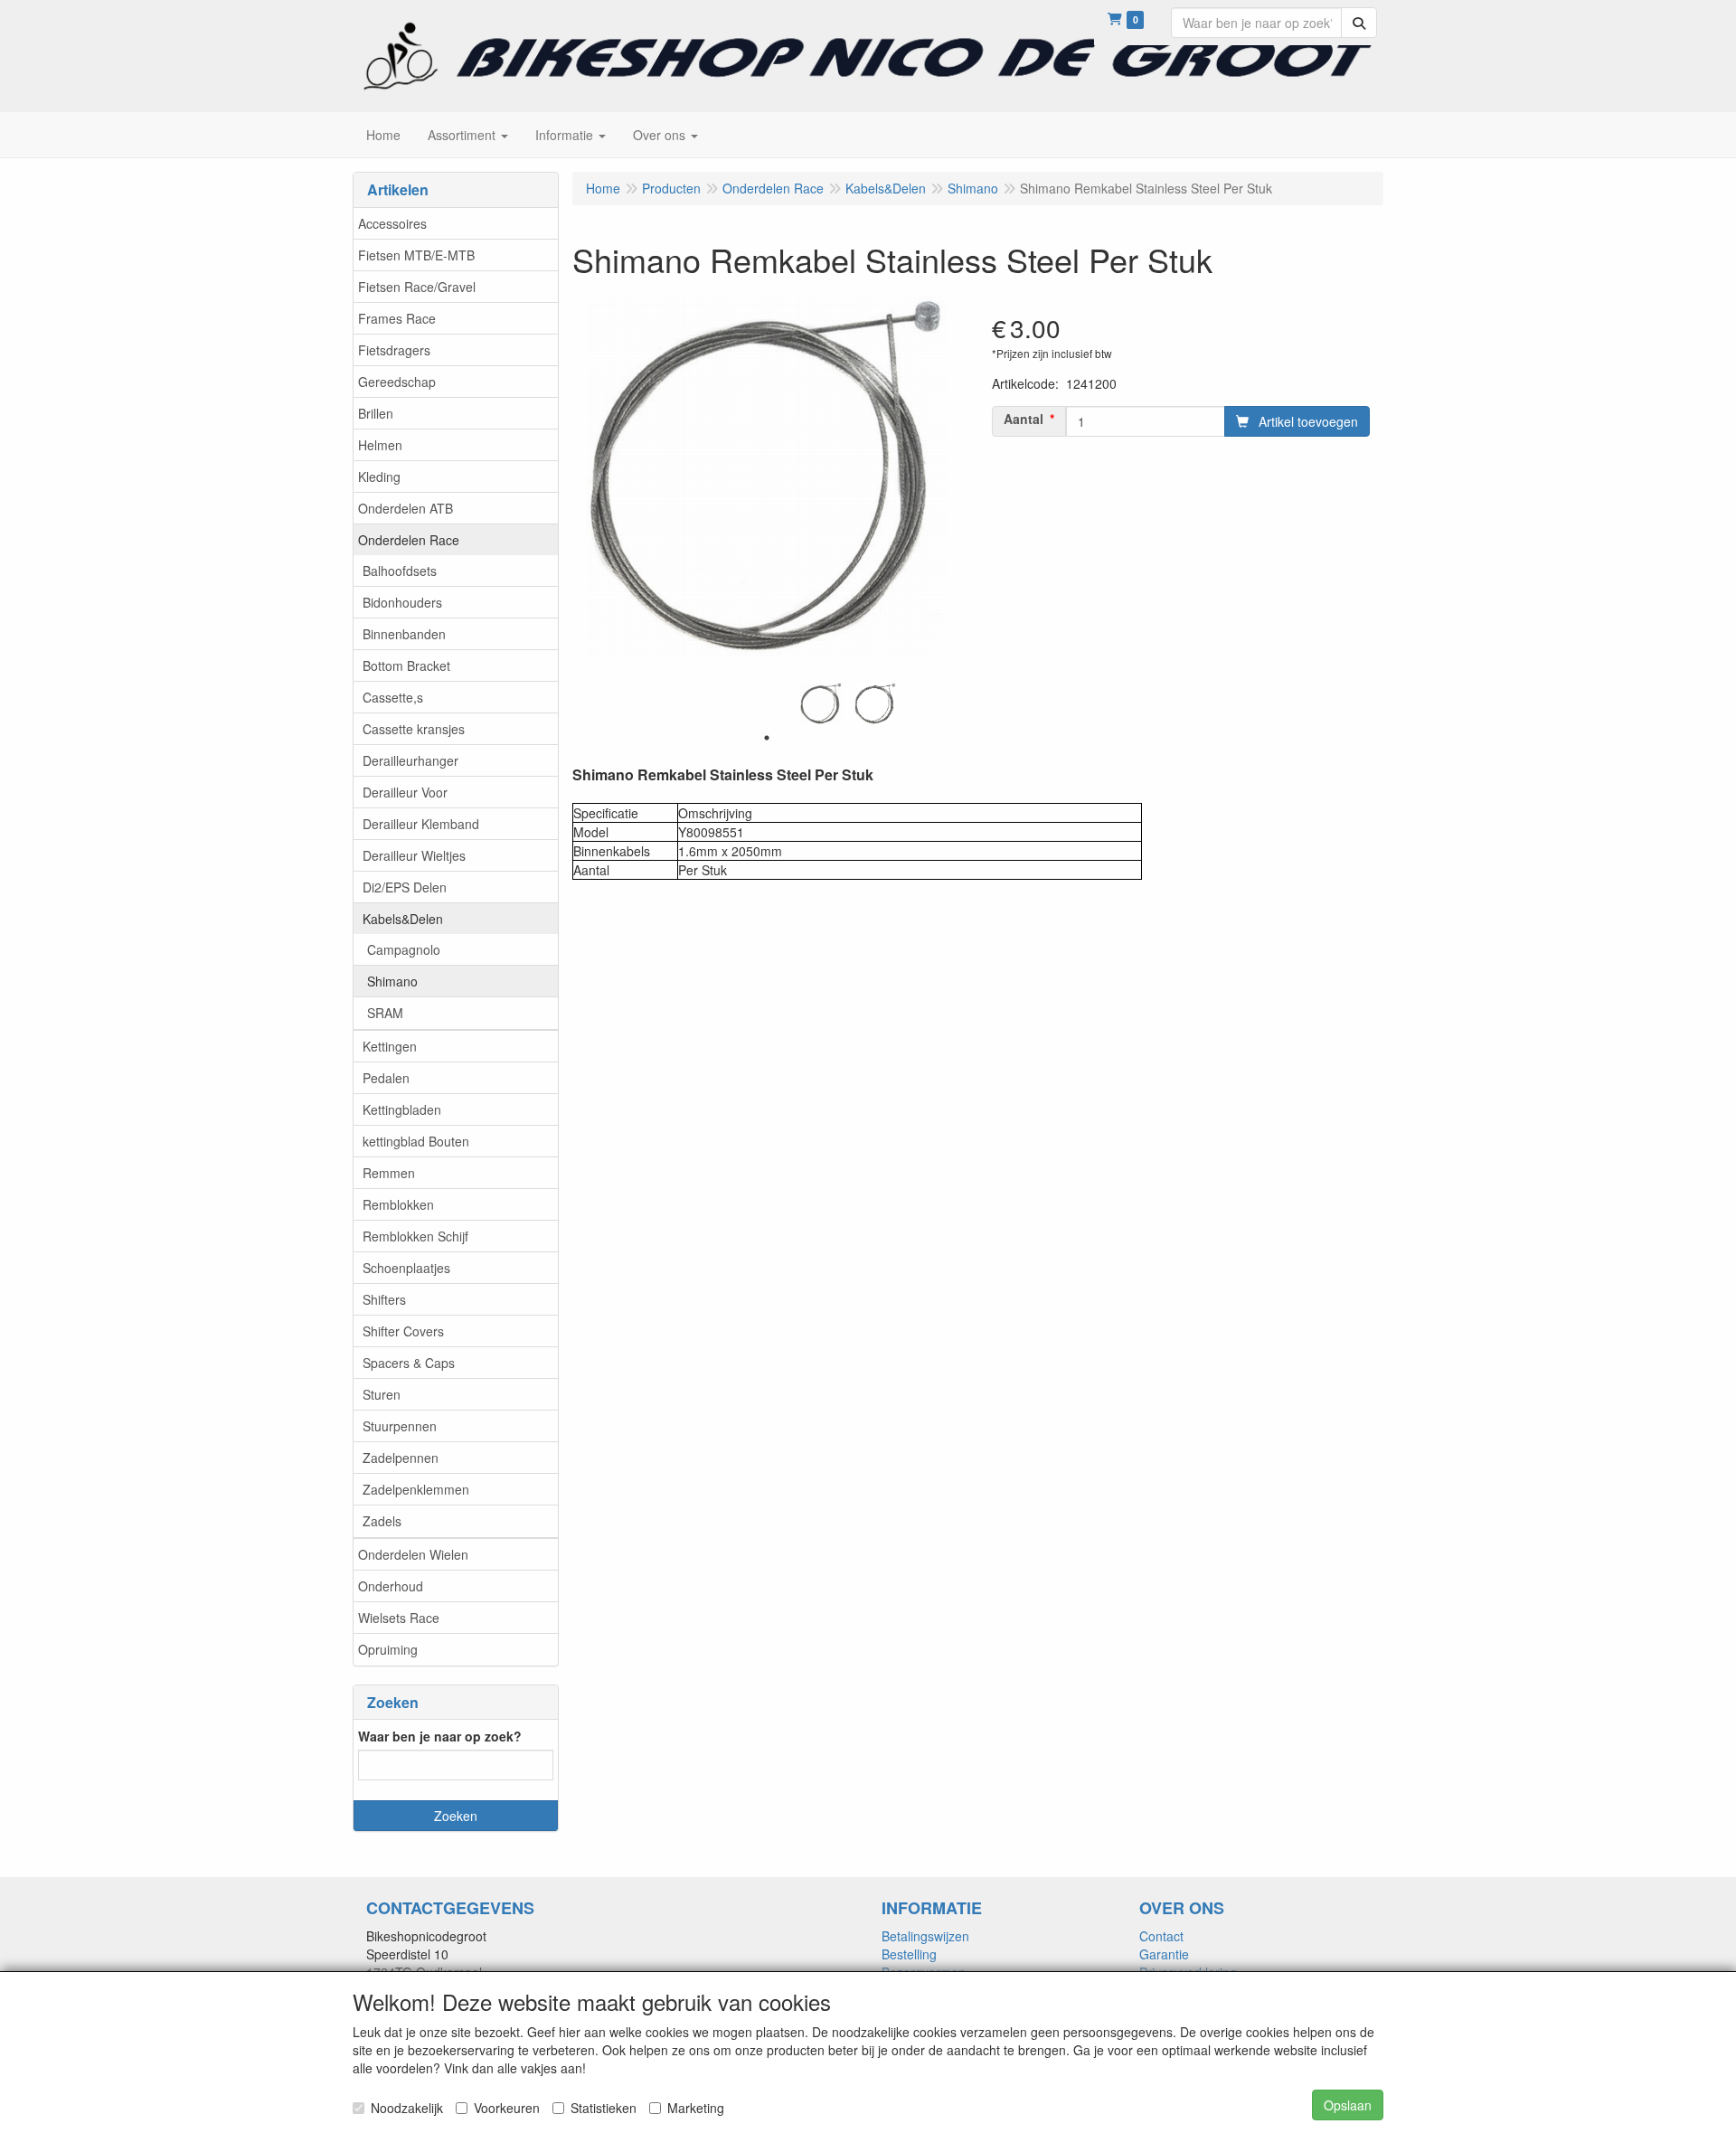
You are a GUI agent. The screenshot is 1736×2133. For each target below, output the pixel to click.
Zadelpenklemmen (416, 1489)
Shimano (392, 981)
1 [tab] (767, 738)
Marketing (696, 2108)
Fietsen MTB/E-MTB (416, 255)
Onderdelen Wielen (413, 1554)
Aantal (1024, 419)
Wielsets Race (399, 1618)
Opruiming (388, 1649)
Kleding (379, 477)
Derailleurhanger (410, 760)
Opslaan (1348, 2105)
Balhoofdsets (400, 571)
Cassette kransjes (414, 729)
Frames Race (397, 318)
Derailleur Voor (405, 792)
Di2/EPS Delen (405, 887)
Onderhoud (391, 1586)
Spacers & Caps (409, 1363)
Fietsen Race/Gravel (417, 287)
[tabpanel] (821, 703)
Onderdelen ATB (406, 508)
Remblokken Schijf (415, 1236)
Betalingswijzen (925, 1936)
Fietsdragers (394, 350)
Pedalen (386, 1078)
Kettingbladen (402, 1109)
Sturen (382, 1394)
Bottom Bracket (406, 665)
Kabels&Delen (403, 919)
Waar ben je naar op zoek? (440, 1736)
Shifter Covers (403, 1331)
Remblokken (398, 1204)
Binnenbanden (404, 634)
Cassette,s (393, 697)
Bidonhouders (402, 602)
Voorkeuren (507, 2108)
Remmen (389, 1173)
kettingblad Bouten (416, 1141)
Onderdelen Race (409, 540)
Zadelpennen (401, 1458)
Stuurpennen (400, 1426)
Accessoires (392, 223)
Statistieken (604, 2108)
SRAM (385, 1013)
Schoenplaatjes (406, 1268)
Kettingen (390, 1046)
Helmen (380, 445)
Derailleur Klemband (421, 824)
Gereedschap (397, 382)
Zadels (382, 1521)
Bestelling (909, 1954)
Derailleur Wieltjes (414, 855)
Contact (1161, 1936)
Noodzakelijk (407, 2108)
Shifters (384, 1299)
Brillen (376, 413)
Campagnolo (404, 949)
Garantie (1164, 1954)
